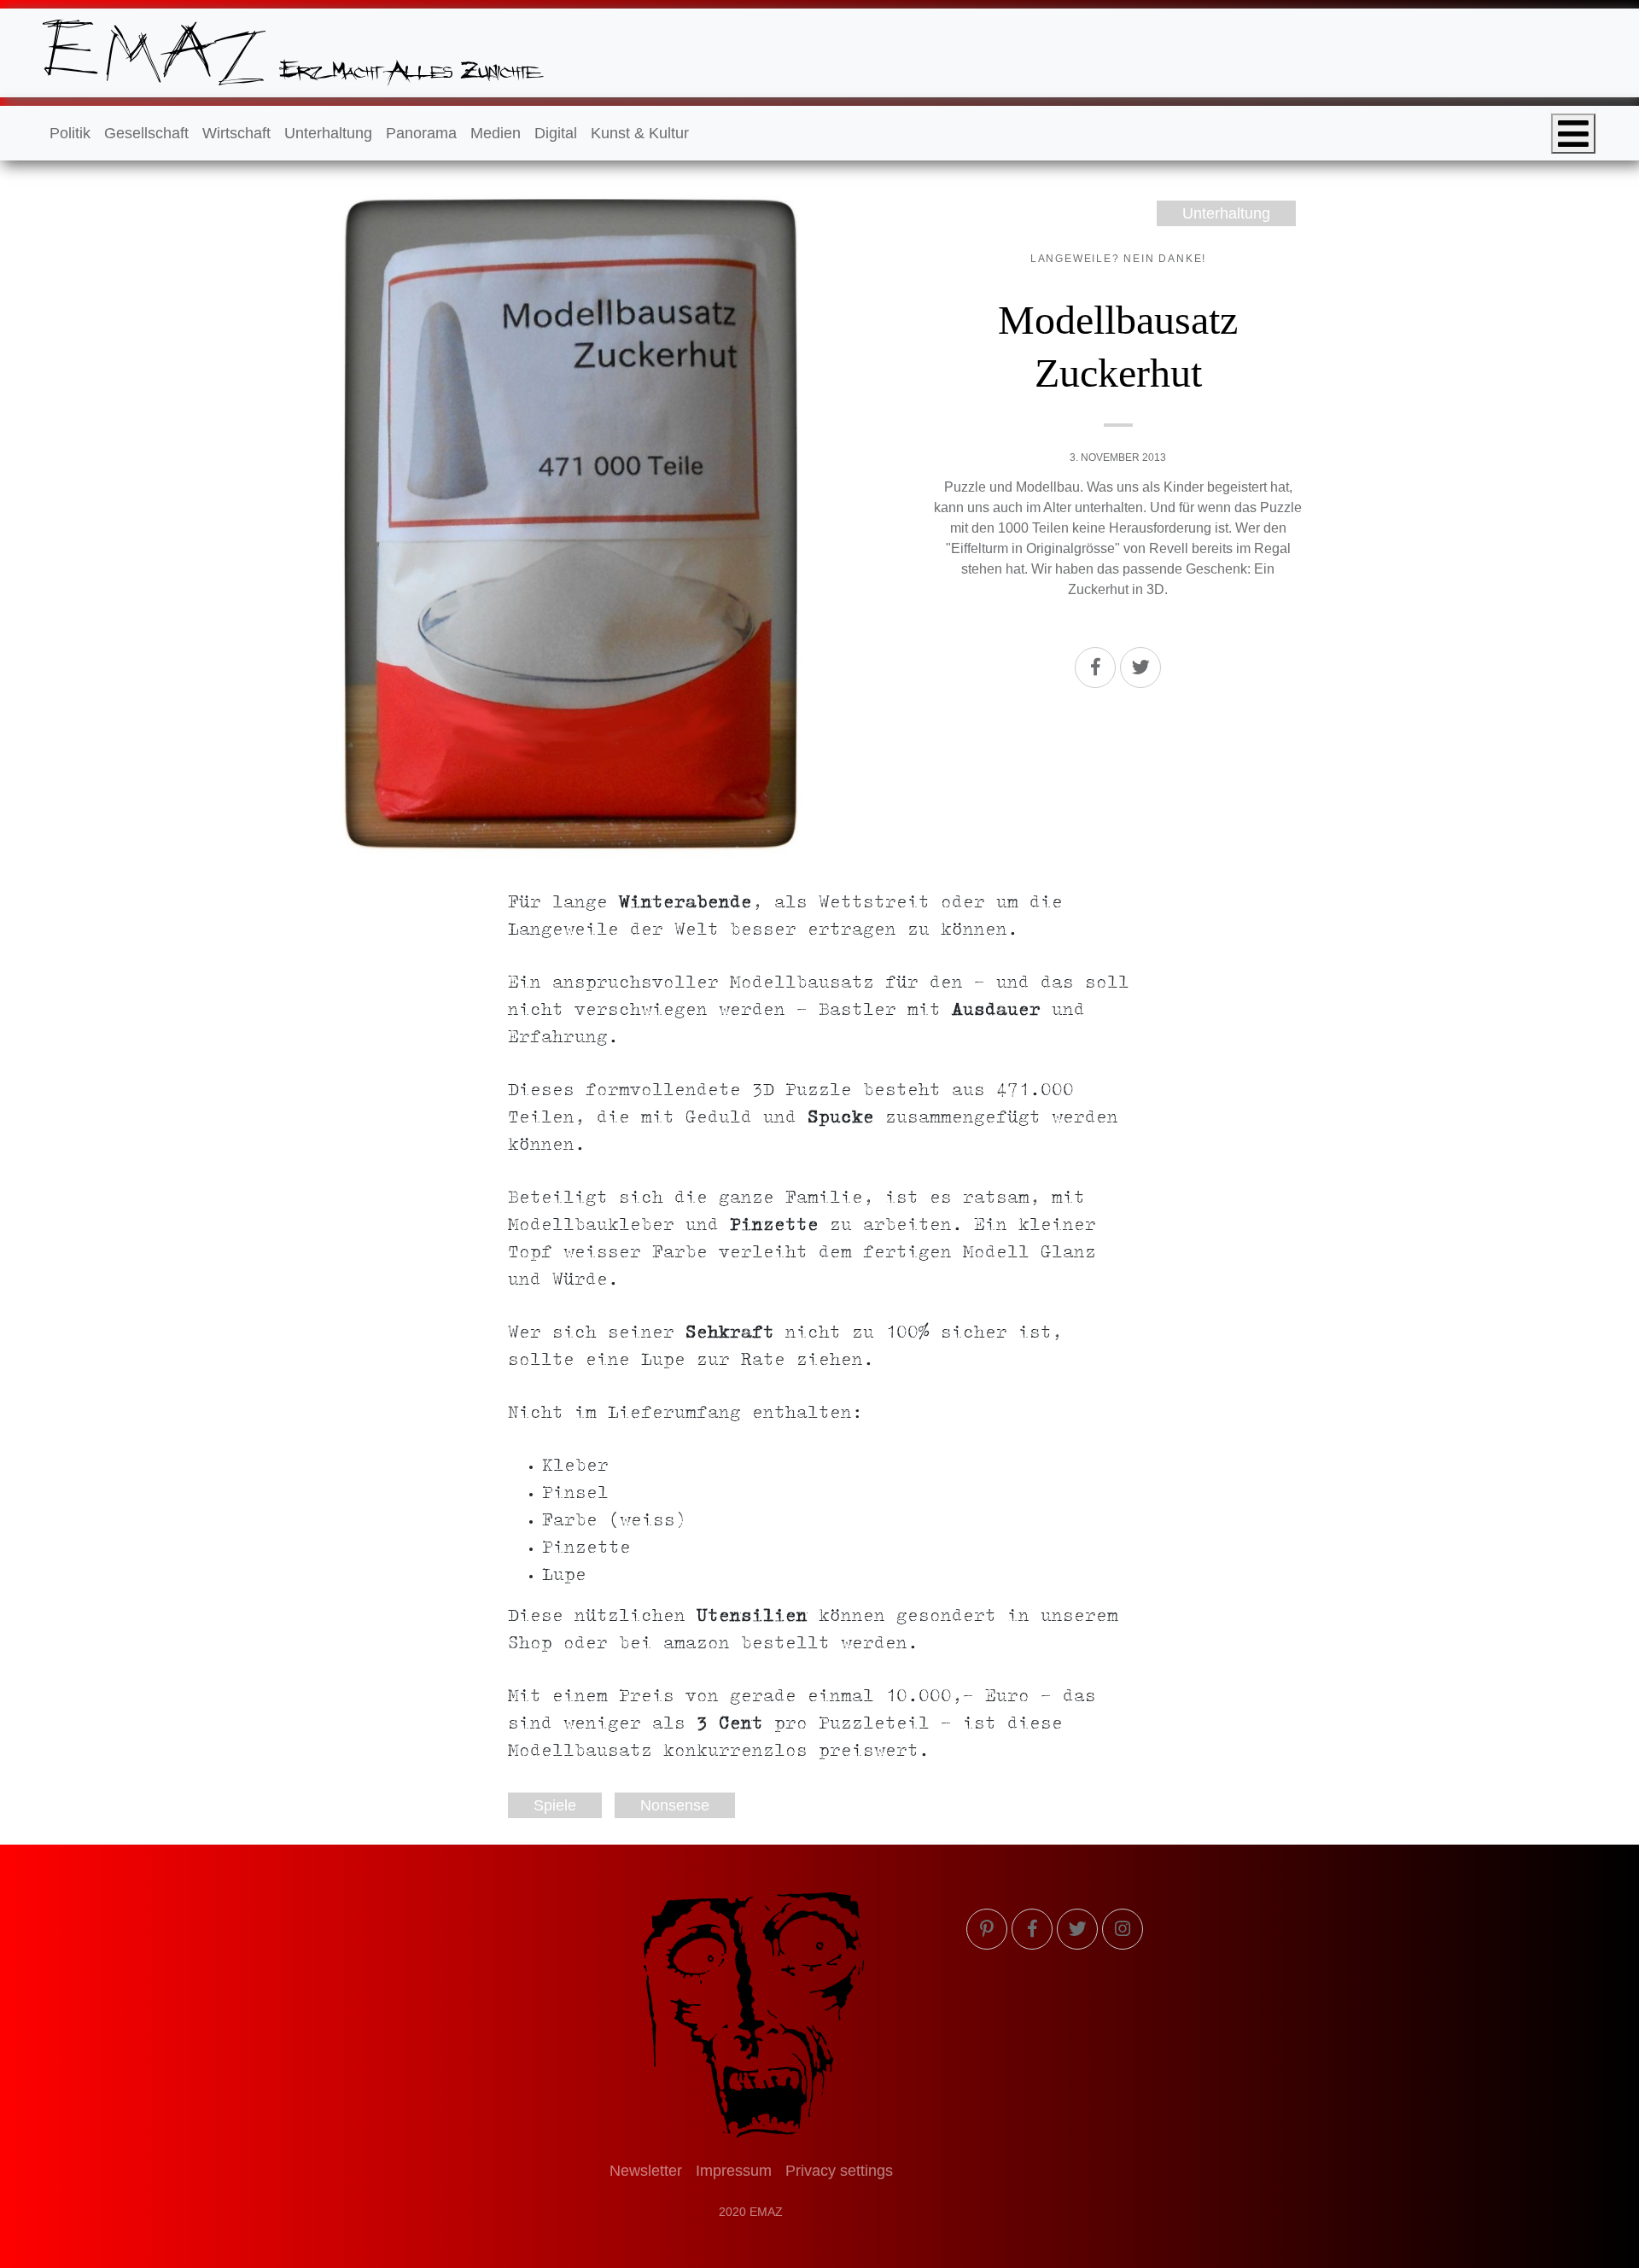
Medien (496, 133)
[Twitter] (1140, 668)
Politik (70, 133)
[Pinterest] (987, 1929)
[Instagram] (1123, 1929)
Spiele (555, 1805)
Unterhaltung (328, 133)
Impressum (734, 2171)
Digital (556, 133)
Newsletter (646, 2171)
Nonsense (675, 1805)
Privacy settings (839, 2171)
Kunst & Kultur (640, 133)
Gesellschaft (146, 133)
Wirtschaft (236, 133)
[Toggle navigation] (1573, 134)
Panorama (421, 133)
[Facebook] (1095, 668)
